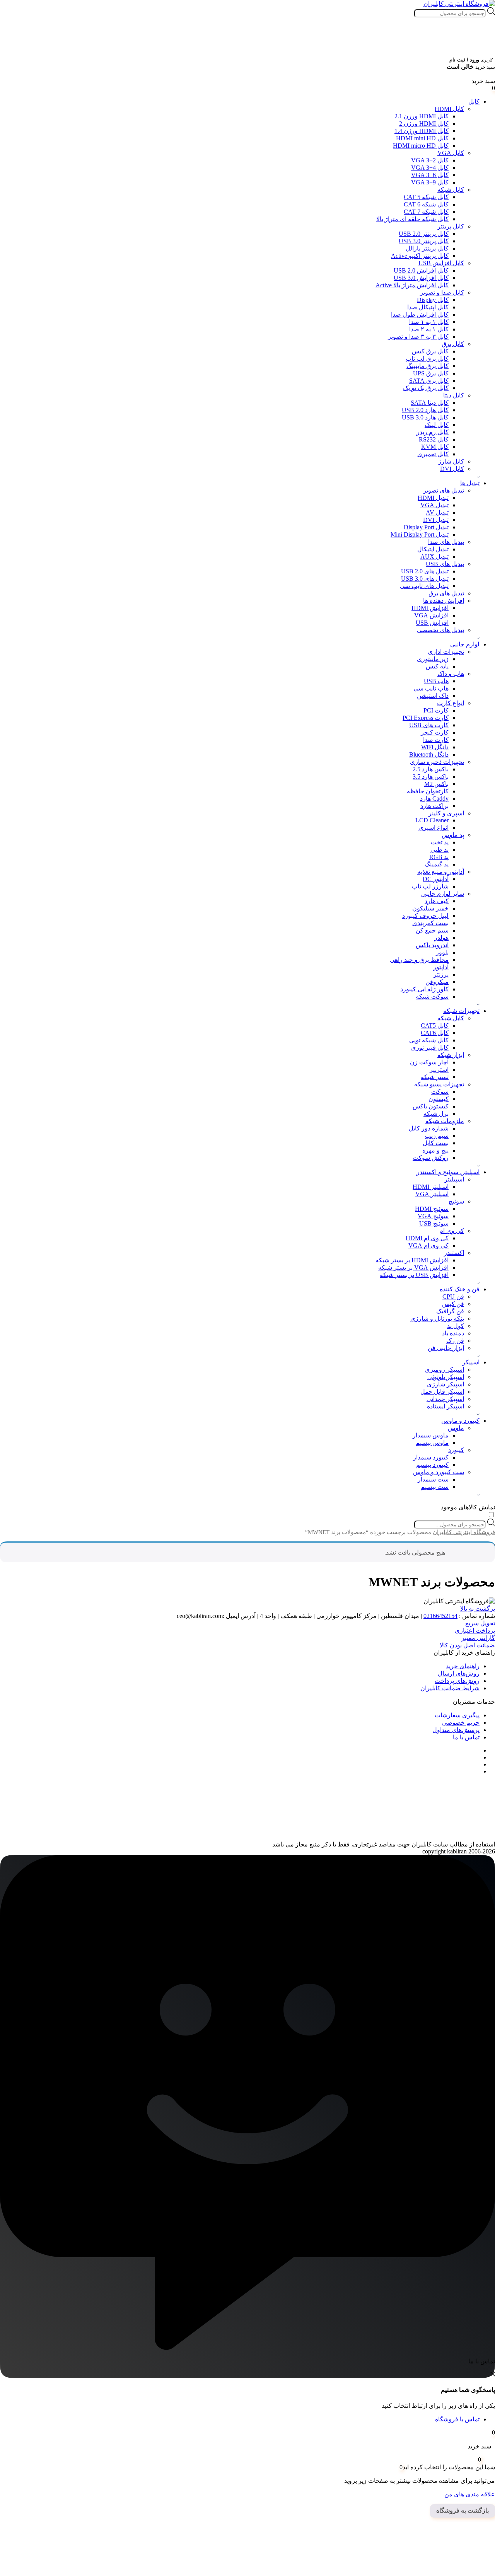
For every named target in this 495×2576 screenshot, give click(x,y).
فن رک (455, 1341)
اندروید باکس (432, 945)
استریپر (439, 1070)
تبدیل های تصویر (444, 490)
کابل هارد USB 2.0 (425, 410)
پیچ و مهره (435, 1150)
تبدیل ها (470, 483)
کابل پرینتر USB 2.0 (424, 234)
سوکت (440, 1092)
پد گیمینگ (437, 864)
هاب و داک (451, 674)
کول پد (456, 1326)
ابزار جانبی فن (446, 1348)
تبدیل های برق (446, 593)
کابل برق (453, 344)
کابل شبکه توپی (429, 1040)
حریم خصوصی (461, 1723)
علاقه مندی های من (470, 2494)
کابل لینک (437, 425)
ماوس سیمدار (431, 1435)
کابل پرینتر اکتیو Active (420, 256)
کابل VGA (451, 153)
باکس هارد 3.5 (431, 777)
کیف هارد (437, 901)
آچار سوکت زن (429, 1062)
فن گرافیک (450, 1311)
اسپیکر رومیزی (445, 1370)
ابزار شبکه (451, 1055)
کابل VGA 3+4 (430, 168)
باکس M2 (436, 784)
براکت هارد (434, 806)
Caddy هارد (434, 799)
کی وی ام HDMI (427, 1238)
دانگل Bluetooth (429, 754)
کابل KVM (435, 447)
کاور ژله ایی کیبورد (424, 989)
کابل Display (433, 300)
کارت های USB (429, 725)
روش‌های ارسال (459, 1673)
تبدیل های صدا (446, 542)
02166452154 (440, 1616)
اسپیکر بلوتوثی (446, 1377)
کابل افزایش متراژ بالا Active (412, 285)
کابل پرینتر (451, 226)
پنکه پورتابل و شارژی (437, 1319)
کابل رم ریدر (433, 432)
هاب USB (436, 681)
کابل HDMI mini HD (422, 138)
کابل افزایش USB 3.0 (421, 278)
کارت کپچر (435, 732)
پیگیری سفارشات (457, 1715)
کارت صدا (436, 740)
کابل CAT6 (435, 1033)
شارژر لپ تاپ (430, 886)
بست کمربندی (430, 923)
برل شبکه (436, 1114)
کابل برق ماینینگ (428, 366)
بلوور (442, 952)
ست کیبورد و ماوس (439, 1472)
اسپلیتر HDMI (431, 1187)
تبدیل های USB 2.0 (425, 571)
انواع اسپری (434, 828)
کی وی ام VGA (428, 1245)
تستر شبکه (435, 1077)
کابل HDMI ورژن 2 (424, 124)
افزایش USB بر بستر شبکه (414, 1275)
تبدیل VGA (434, 505)
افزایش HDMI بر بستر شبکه (412, 1260)
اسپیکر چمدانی (445, 1399)
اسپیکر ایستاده (445, 1406)
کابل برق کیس (430, 351)
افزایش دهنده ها (444, 601)
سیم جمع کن (432, 930)
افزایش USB (432, 623)
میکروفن (437, 982)
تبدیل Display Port (426, 527)
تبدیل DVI (436, 520)
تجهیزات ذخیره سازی (437, 762)
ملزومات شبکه (445, 1121)
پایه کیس (437, 666)
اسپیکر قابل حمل (442, 1392)
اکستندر (454, 1253)
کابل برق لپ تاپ (427, 359)
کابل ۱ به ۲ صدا (429, 329)
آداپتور (441, 967)
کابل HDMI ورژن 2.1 (422, 116)
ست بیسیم (435, 1487)
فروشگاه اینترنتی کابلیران (464, 1532)
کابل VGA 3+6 (430, 175)
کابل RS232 (434, 439)
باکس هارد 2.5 (431, 769)
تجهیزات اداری (446, 652)
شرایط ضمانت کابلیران (450, 1688)
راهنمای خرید (463, 1666)
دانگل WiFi (435, 747)
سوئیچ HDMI (432, 1209)
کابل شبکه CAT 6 (426, 204)
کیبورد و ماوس (460, 1421)
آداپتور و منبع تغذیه (441, 872)
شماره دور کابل (429, 1128)
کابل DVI (452, 469)
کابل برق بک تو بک (426, 388)
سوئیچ (456, 1201)
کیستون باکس (431, 1106)
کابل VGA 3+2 (430, 160)
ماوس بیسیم (432, 1443)
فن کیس (453, 1304)
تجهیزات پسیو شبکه (439, 1084)
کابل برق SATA (429, 381)
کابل (474, 101)
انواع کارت (451, 703)
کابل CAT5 (435, 1025)
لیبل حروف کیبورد (425, 916)
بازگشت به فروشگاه (463, 2510)
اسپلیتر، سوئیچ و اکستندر (448, 1172)
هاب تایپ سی (431, 688)
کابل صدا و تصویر (442, 292)
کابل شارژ (451, 461)
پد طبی (440, 850)
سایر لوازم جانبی (443, 894)
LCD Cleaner (432, 820)
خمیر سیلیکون (430, 908)
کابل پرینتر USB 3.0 (424, 241)
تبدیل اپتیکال (433, 549)
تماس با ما (466, 1737)
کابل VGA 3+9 (430, 182)
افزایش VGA (431, 615)
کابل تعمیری (433, 454)
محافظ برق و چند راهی (419, 960)
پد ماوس (453, 835)
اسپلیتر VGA (432, 1194)
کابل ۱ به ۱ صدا (429, 322)
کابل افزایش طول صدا (420, 315)
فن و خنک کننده (460, 1289)
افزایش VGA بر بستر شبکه (413, 1268)
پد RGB (439, 857)
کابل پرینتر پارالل (427, 248)
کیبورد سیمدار (431, 1457)
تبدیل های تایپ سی (424, 586)
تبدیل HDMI (433, 498)
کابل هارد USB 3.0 (425, 417)
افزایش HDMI (430, 608)
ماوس (456, 1428)
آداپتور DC (436, 879)
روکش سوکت (431, 1158)
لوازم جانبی (465, 644)
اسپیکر (471, 1362)
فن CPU (453, 1297)
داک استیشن (433, 696)
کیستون (439, 1099)
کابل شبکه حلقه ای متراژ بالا (412, 219)
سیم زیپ (437, 1136)
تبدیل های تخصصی (440, 630)
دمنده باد (453, 1333)
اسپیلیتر (454, 1179)
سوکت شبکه (432, 996)
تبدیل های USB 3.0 (425, 579)
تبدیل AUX (434, 557)
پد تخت (440, 842)
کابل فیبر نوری (430, 1048)
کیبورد (456, 1450)
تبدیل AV (437, 512)
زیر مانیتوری (433, 659)
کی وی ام (452, 1231)
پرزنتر (441, 974)
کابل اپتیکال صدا (428, 307)
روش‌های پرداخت (457, 1681)
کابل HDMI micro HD (421, 146)
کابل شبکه (451, 190)
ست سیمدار (433, 1479)
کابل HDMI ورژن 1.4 (422, 131)
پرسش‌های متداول (456, 1730)
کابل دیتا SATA (430, 403)
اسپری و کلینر (446, 813)
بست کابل (436, 1143)
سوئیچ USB (434, 1223)
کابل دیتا (454, 395)
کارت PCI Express (426, 718)
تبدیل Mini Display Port (420, 534)
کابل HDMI (449, 109)
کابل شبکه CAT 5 (426, 197)
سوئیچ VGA (433, 1216)
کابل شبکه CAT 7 (426, 212)
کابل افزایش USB (441, 263)
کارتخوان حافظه (428, 791)
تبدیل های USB (445, 564)
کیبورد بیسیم (432, 1465)
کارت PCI (436, 710)
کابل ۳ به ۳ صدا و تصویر (418, 337)
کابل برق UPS (431, 373)
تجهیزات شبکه (461, 1011)
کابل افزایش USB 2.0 (421, 270)
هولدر (441, 938)
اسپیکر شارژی (445, 1384)
